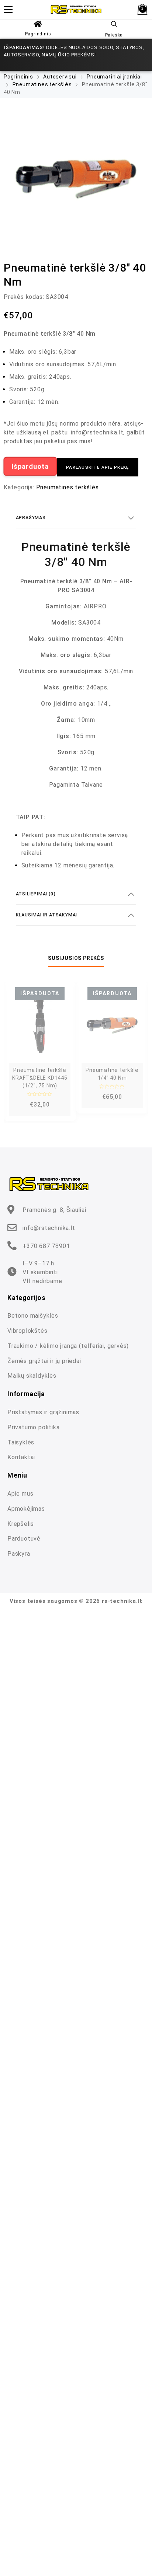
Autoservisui (60, 77)
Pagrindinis (38, 34)
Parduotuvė (24, 1539)
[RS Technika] (76, 9)
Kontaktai (21, 1457)
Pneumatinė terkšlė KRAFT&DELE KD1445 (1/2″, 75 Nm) (40, 1078)
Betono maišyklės (33, 1316)
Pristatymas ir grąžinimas (43, 1412)
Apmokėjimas (26, 1509)
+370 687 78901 (46, 1246)
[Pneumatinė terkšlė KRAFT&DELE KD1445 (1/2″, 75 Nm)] (40, 1025)
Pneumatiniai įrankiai (114, 77)
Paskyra (19, 1554)
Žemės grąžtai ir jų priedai (44, 1361)
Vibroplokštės (27, 1331)
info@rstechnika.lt (49, 1228)
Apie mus (20, 1494)
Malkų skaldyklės (32, 1376)
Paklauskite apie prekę (98, 467)
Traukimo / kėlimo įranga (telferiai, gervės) (68, 1346)
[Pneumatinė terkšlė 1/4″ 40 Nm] (112, 1025)
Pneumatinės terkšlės (42, 84)
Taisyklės (21, 1442)
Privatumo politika (33, 1427)
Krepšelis (21, 1524)
